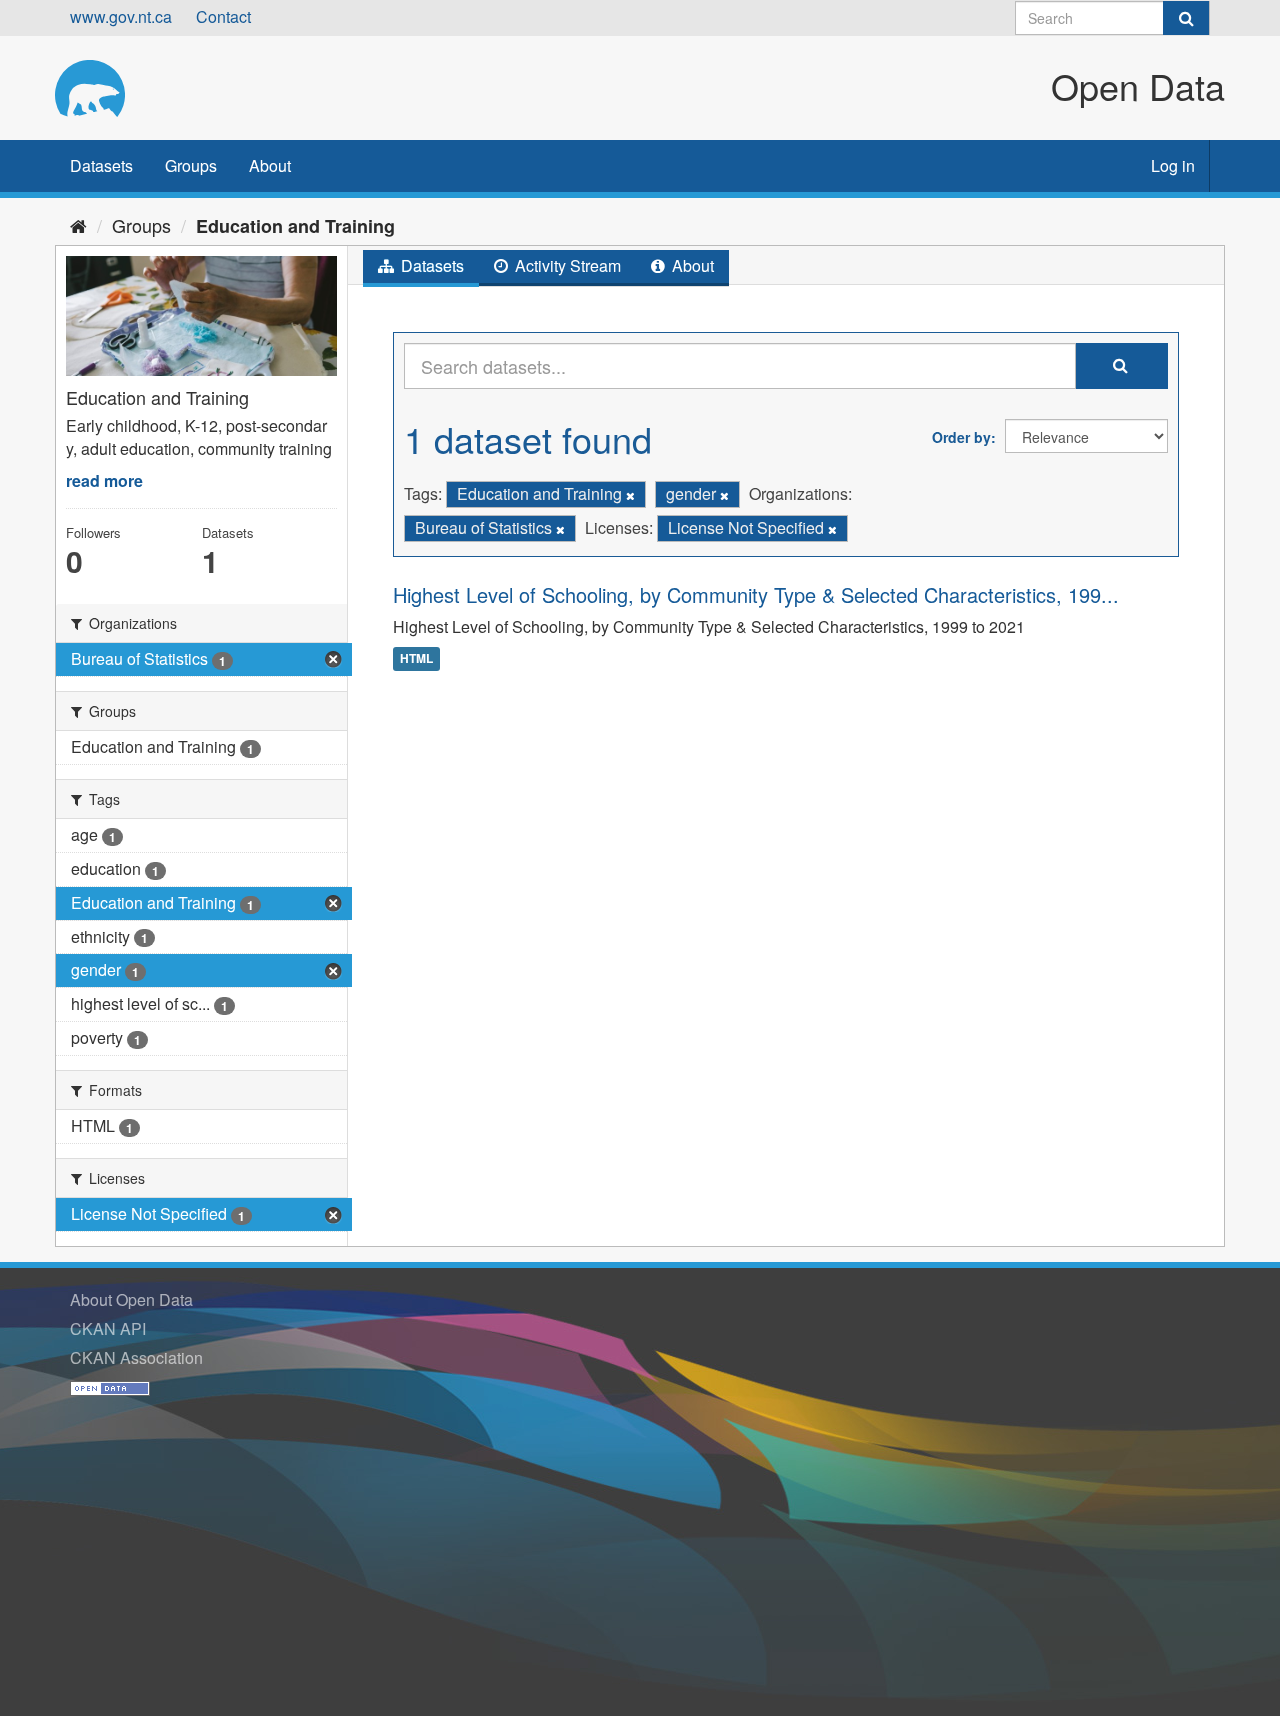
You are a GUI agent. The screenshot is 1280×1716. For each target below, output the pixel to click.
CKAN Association (136, 1357)
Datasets (101, 165)
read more (104, 480)
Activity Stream (566, 265)
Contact (223, 16)
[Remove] (630, 495)
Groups (191, 165)
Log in (1173, 165)
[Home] (78, 225)
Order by (961, 437)
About (270, 165)
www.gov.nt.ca (121, 16)
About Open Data (131, 1299)
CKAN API (108, 1328)
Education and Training (295, 226)
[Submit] (1186, 18)
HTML (416, 658)
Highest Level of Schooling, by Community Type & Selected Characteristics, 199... (756, 594)
